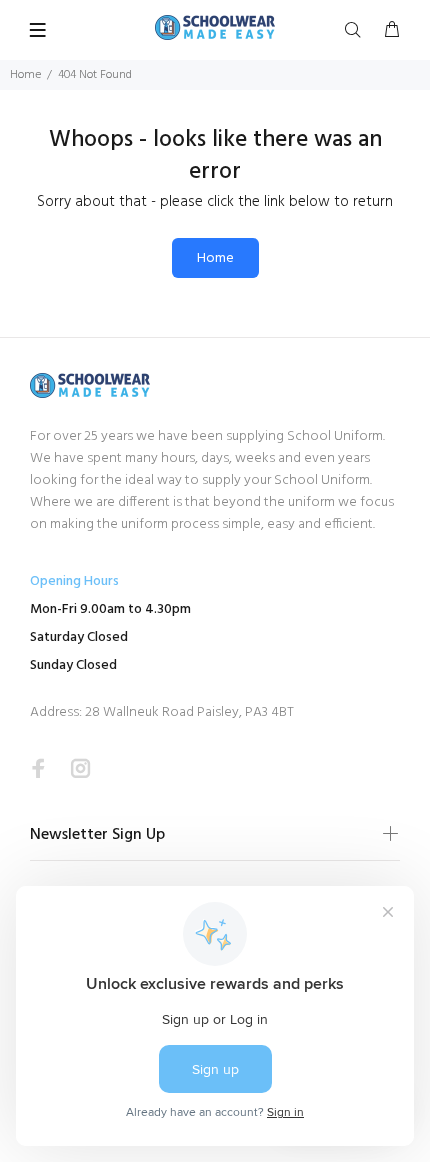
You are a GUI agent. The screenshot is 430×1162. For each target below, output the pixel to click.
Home (25, 75)
